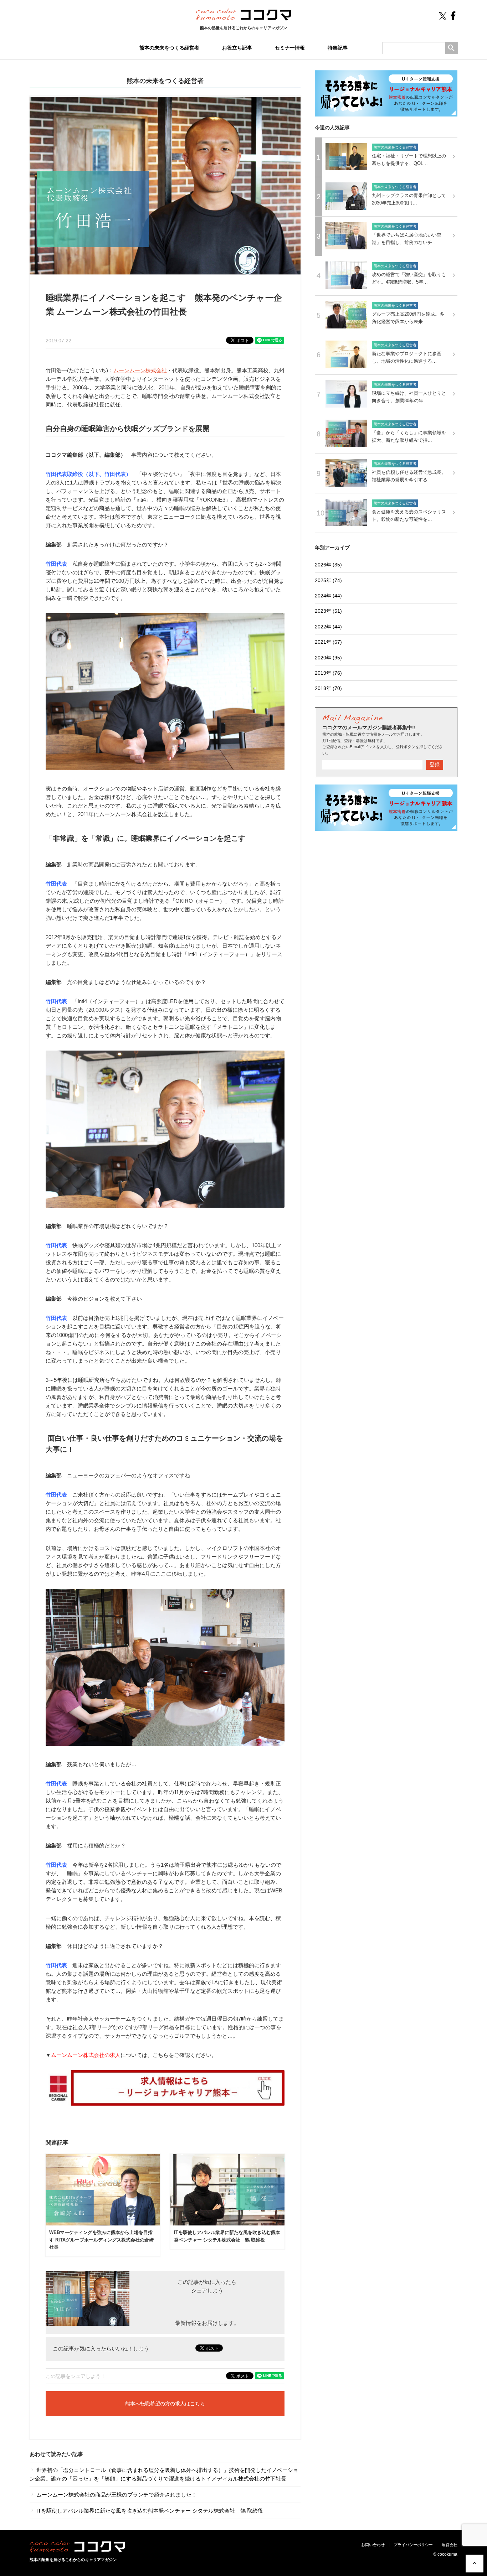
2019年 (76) (328, 673)
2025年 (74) (328, 580)
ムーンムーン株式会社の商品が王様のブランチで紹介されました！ (116, 2495)
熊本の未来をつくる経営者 (169, 48)
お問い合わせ (373, 2545)
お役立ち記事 (237, 48)
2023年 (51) (328, 611)
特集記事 (338, 48)
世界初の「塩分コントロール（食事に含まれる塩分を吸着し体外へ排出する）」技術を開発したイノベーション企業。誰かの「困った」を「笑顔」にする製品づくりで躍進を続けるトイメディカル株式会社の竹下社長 (164, 2474)
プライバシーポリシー (413, 2545)
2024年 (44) (328, 596)
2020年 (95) (328, 658)
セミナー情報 (290, 48)
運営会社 (450, 2545)
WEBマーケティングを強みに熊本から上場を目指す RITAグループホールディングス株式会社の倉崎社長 (101, 2240)
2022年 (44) (328, 627)
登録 (435, 764)
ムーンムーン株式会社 (140, 370)
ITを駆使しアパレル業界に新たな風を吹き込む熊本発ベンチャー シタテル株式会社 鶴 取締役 (149, 2511)
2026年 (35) (328, 565)
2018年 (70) (328, 688)
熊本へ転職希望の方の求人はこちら (165, 2404)
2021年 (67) (328, 642)
